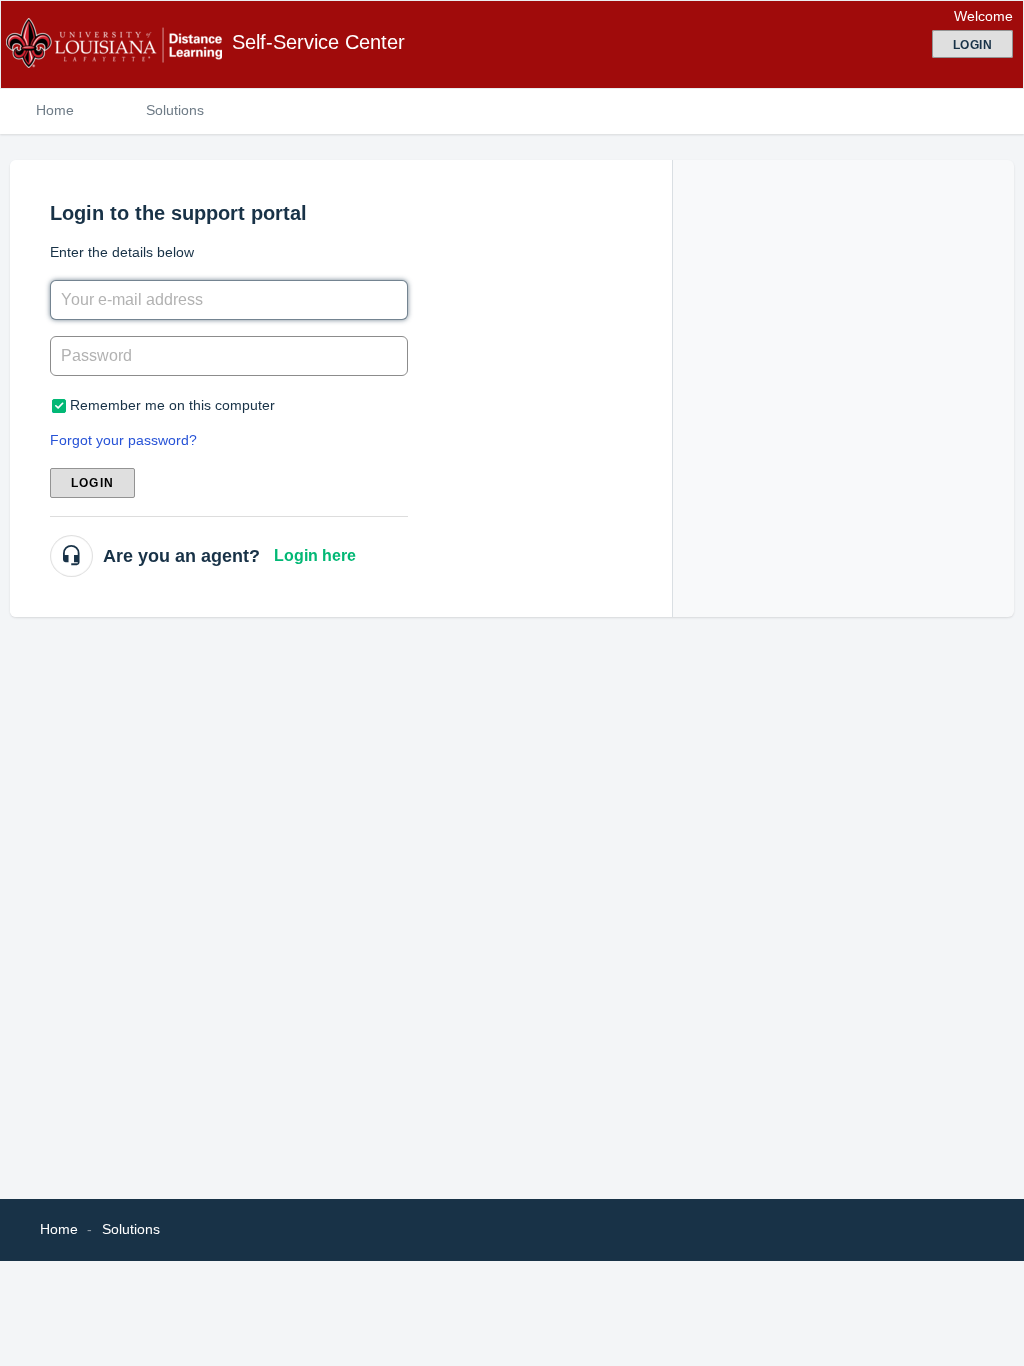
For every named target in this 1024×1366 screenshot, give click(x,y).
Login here (315, 555)
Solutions (175, 110)
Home (55, 110)
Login (92, 483)
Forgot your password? (123, 440)
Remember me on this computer (172, 405)
